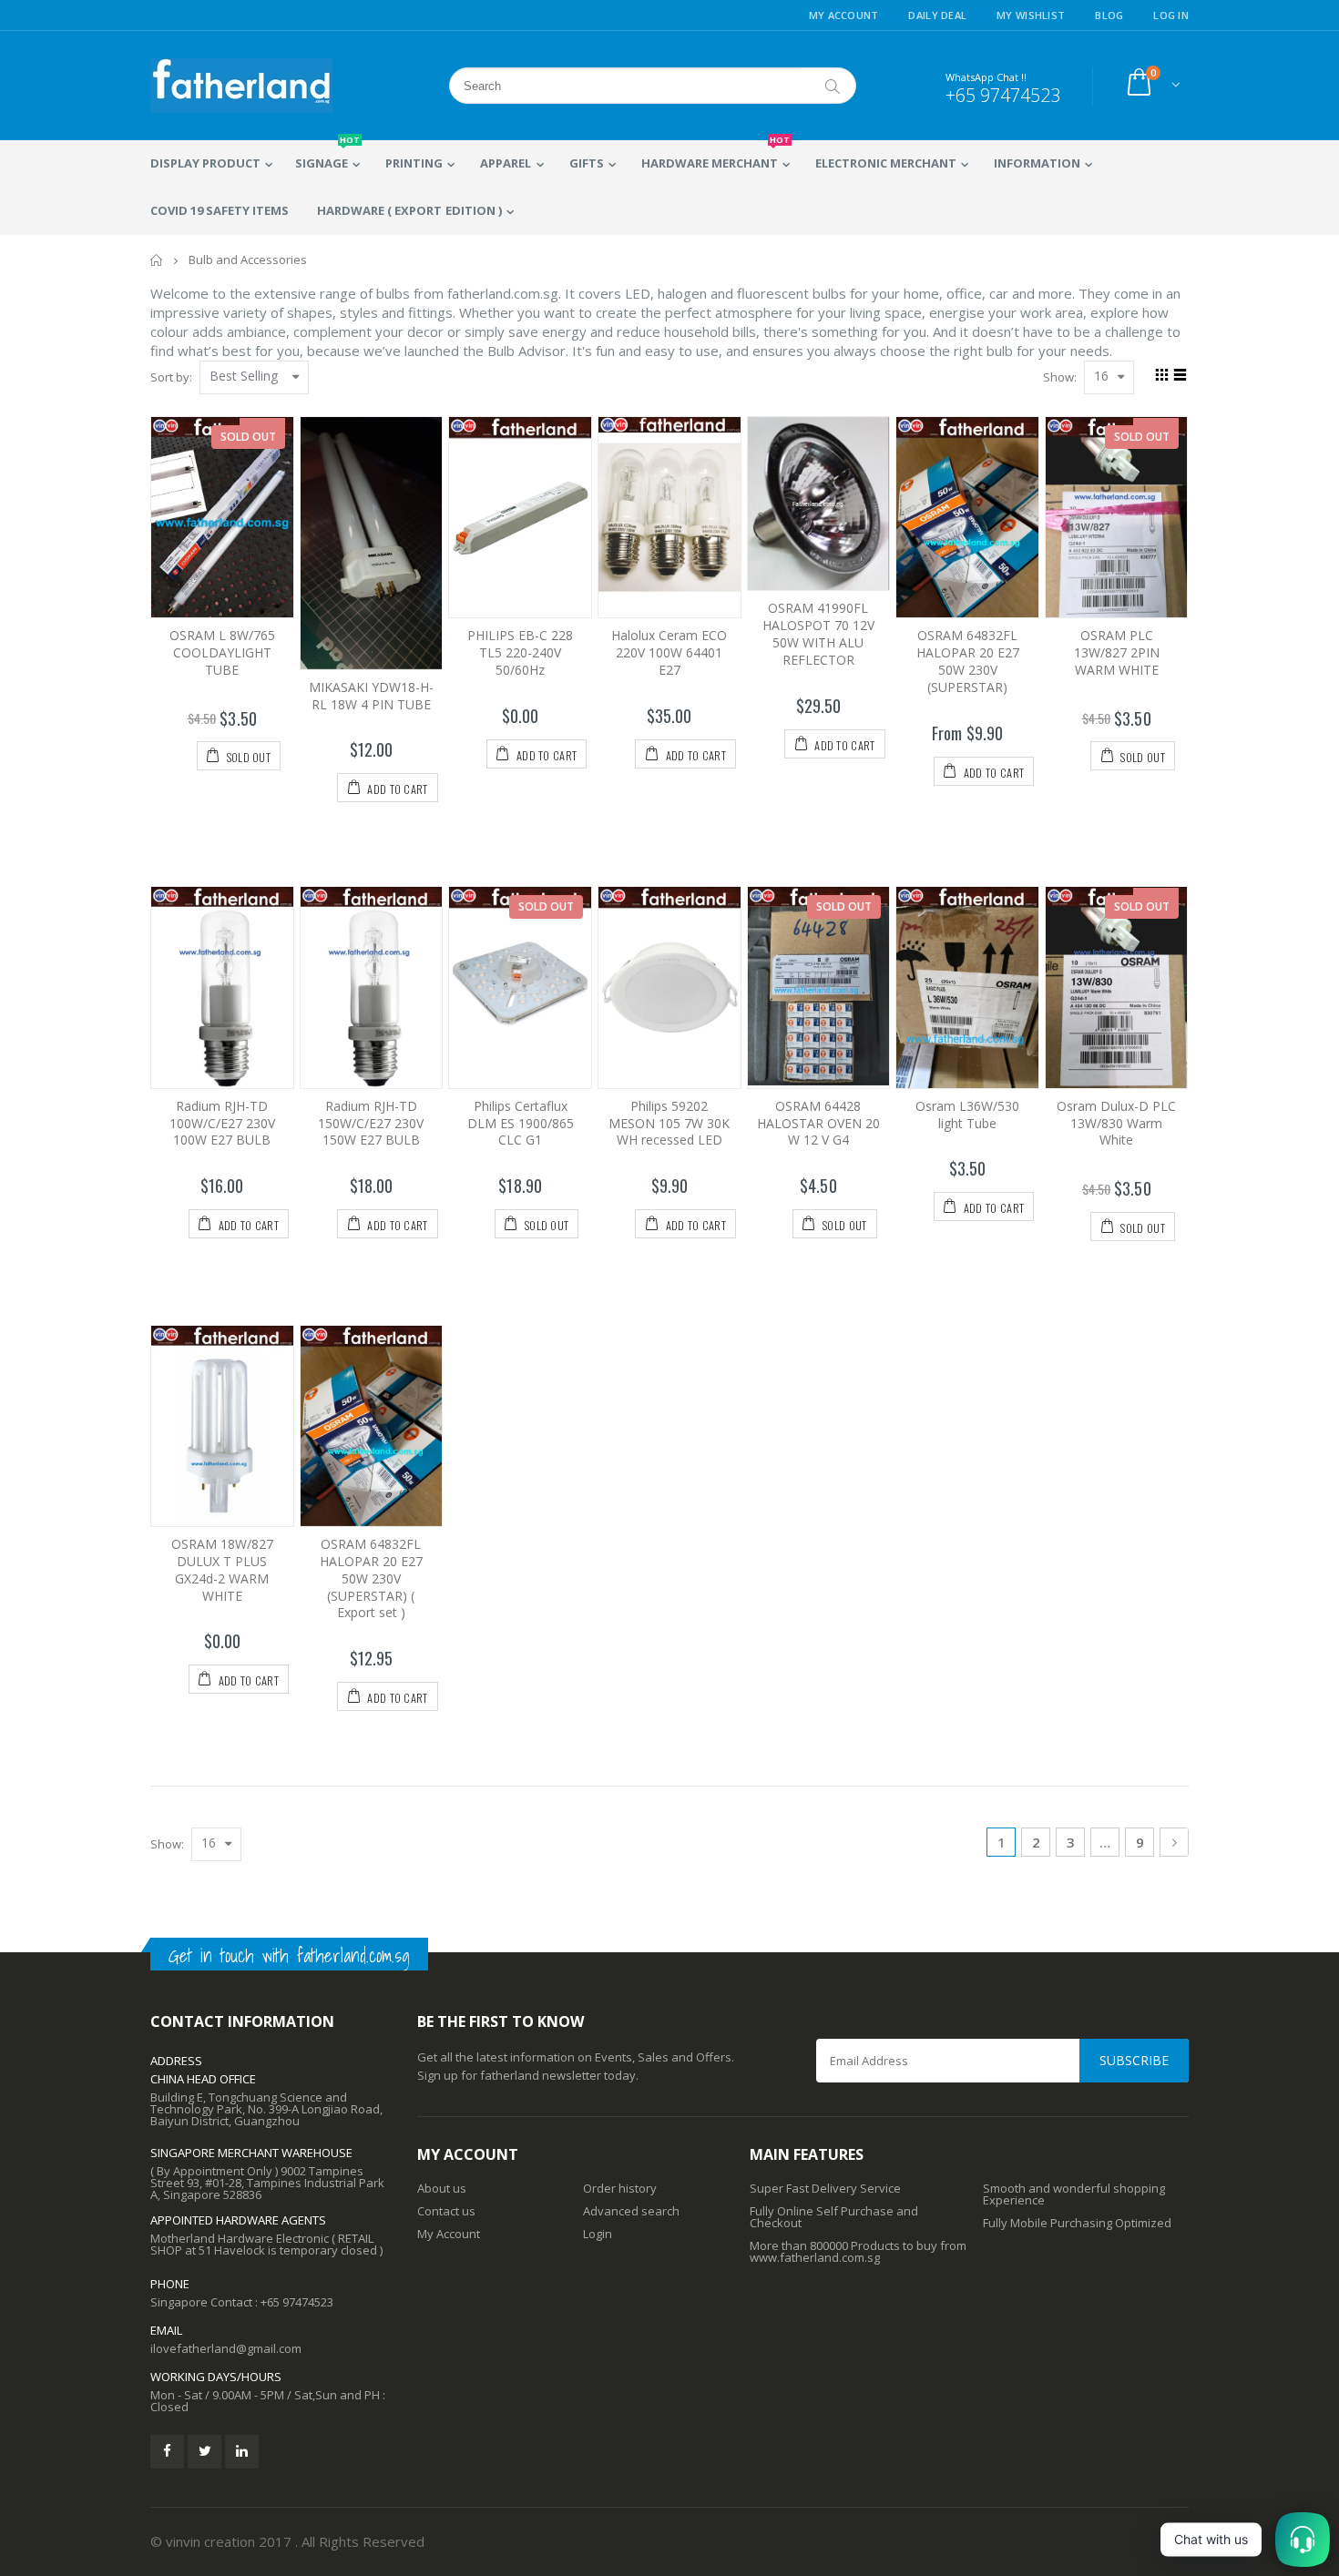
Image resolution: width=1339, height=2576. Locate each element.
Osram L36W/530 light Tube (967, 1115)
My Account (844, 15)
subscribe (1134, 2060)
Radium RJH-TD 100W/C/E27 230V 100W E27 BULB (222, 1123)
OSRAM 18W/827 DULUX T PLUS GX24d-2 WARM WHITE (222, 1570)
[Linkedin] (242, 2452)
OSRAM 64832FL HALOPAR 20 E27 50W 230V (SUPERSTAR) (968, 661)
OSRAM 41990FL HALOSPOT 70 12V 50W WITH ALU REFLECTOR (818, 634)
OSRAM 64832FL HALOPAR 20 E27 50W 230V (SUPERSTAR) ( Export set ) (371, 1578)
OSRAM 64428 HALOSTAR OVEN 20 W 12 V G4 (818, 1123)
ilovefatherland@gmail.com (226, 2348)
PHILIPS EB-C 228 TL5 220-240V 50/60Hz (520, 652)
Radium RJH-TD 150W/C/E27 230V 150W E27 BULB (371, 1123)
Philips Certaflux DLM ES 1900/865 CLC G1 (521, 1123)
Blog (1109, 15)
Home (157, 260)
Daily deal (937, 15)
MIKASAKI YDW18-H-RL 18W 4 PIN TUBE (371, 696)
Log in (1171, 15)
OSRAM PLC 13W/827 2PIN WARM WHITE (1117, 652)
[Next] (1174, 1842)
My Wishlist (1031, 15)
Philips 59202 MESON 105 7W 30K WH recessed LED (669, 1123)
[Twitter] (204, 2452)
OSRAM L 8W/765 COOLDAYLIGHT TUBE (222, 652)
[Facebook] (167, 2452)
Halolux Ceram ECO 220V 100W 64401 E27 (669, 652)
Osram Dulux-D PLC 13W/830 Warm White (1116, 1123)
